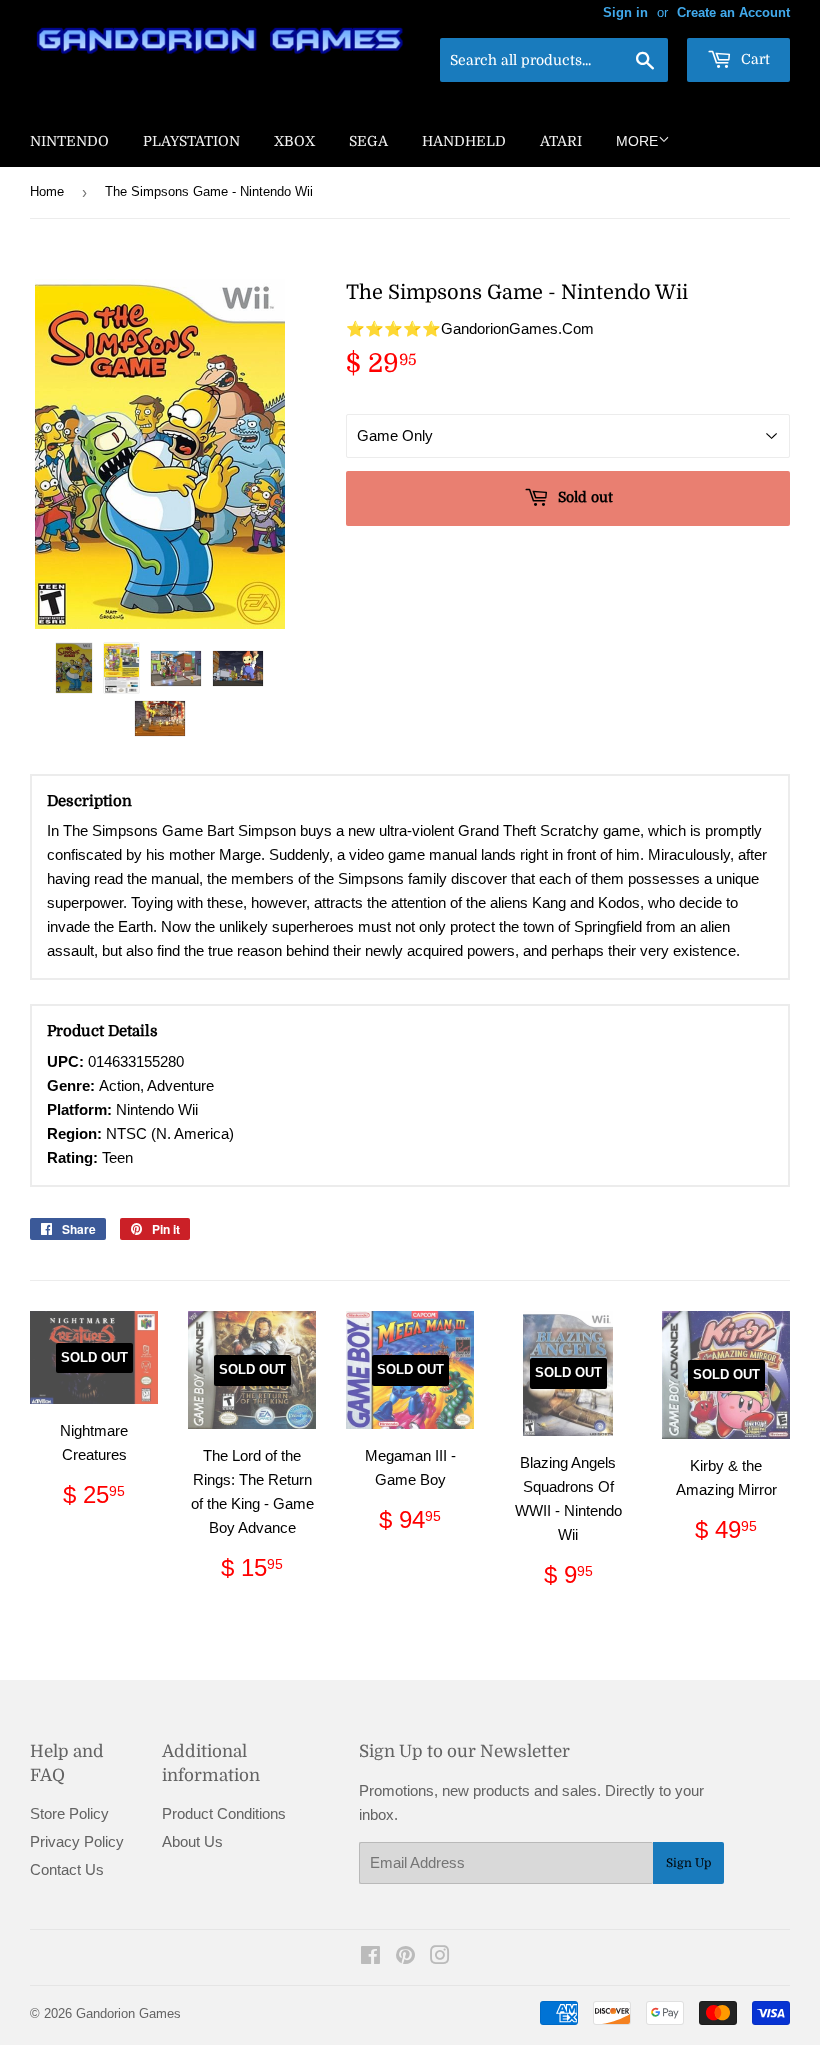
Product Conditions (224, 1813)
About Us (192, 1841)
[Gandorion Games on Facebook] (370, 1957)
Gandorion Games (128, 2013)
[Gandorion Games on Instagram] (440, 1957)
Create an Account (733, 12)
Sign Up (688, 1863)
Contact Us (67, 1869)
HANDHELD (464, 141)
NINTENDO (69, 141)
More (637, 141)
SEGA (368, 141)
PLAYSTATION (191, 141)
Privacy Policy (77, 1841)
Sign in (625, 12)
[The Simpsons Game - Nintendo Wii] (74, 668)
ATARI (561, 141)
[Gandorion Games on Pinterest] (405, 1957)
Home (47, 191)
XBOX (294, 141)
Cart (753, 59)
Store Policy (69, 1813)
